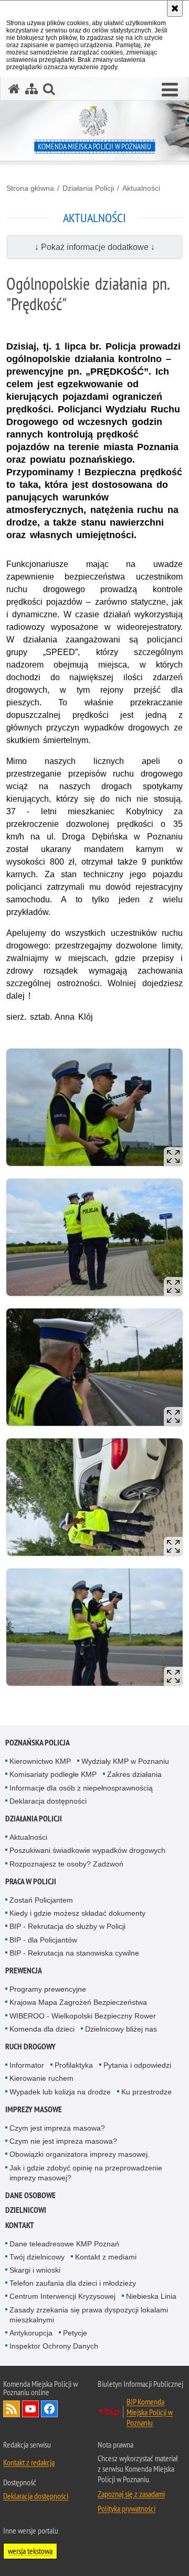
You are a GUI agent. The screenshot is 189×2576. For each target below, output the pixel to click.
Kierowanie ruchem (41, 2078)
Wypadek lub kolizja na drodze (60, 2092)
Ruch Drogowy (30, 2046)
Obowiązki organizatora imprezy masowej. (80, 2154)
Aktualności (141, 188)
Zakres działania (134, 1774)
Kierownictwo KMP (40, 1761)
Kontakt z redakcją (29, 2462)
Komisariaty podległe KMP (53, 1774)
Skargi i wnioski (35, 2270)
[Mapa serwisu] (31, 89)
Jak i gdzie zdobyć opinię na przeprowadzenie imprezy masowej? (86, 2173)
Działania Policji (88, 188)
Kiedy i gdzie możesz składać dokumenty (77, 1913)
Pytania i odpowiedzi (137, 2065)
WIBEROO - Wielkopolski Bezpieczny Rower (83, 2016)
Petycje (75, 2333)
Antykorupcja (31, 2333)
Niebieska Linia (151, 2296)
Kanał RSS (12, 2409)
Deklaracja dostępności (48, 1801)
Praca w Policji (31, 1881)
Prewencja (24, 1971)
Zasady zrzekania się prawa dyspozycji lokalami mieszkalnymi (89, 2315)
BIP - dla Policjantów (43, 1940)
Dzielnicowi (26, 2210)
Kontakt (20, 2225)
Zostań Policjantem (41, 1900)
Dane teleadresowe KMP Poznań (64, 2244)
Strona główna (30, 188)
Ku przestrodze (146, 2092)
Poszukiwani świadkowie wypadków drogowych (87, 1850)
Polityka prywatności (127, 2508)
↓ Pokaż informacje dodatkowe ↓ (95, 247)
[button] (170, 90)
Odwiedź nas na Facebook (49, 2409)
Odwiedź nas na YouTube (30, 2409)
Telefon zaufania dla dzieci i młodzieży (73, 2283)
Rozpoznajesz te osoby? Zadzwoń (66, 1864)
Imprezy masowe (34, 2109)
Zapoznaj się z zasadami (131, 2494)
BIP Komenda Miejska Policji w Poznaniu (150, 2412)
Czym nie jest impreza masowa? (63, 2141)
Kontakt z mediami (106, 2257)
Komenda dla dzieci (42, 2029)
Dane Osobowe (30, 2195)
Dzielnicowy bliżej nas (121, 2029)
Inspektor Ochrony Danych (54, 2346)
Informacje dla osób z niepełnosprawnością (81, 1788)
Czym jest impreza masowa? (57, 2128)
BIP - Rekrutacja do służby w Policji (67, 1926)
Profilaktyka (74, 2065)
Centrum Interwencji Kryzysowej (62, 2296)
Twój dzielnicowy (37, 2257)
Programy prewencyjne (48, 1989)
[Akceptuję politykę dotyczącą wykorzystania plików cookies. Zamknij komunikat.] (175, 8)
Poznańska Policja (38, 1743)
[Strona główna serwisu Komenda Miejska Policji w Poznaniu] (14, 89)
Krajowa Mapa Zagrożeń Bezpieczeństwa (78, 2002)
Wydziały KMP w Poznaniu (125, 1761)
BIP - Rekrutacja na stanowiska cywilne (74, 1953)
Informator (27, 2065)
